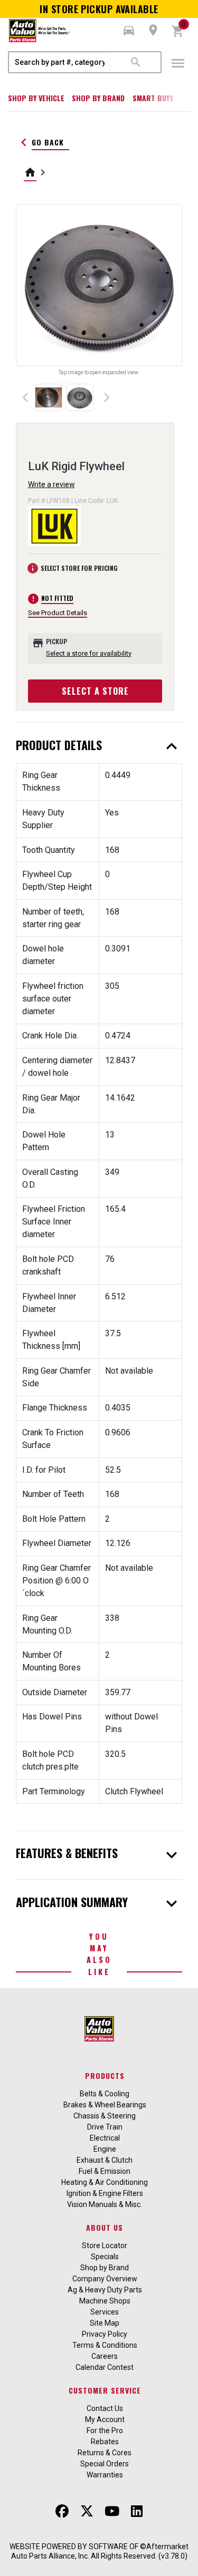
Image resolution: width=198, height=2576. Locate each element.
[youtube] (112, 2511)
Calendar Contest (105, 2367)
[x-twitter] (87, 2511)
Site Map (105, 2323)
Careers (105, 2356)
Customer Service (105, 2390)
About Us (105, 2227)
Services (105, 2312)
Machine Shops (105, 2301)
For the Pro (105, 2431)
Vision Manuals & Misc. (105, 2204)
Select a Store (95, 691)
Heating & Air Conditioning (105, 2182)
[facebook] (62, 2511)
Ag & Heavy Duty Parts (105, 2290)
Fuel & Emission (105, 2171)
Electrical (105, 2138)
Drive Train (105, 2127)
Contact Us (105, 2408)
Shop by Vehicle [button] (36, 98)
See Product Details (58, 613)
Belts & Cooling (105, 2094)
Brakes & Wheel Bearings (105, 2105)
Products (105, 2076)
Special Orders (105, 2464)
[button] (129, 31)
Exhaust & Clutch (105, 2160)
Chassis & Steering (105, 2116)
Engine (105, 2149)
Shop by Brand (98, 98)
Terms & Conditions (105, 2345)
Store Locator (105, 2246)
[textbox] (60, 62)
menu (178, 63)
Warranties (105, 2475)
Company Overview (105, 2279)
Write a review (51, 484)
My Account (105, 2419)
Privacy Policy (105, 2334)
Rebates (105, 2442)
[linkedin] (137, 2511)
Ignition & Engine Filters (105, 2193)
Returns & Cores (105, 2453)
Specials (105, 2257)
